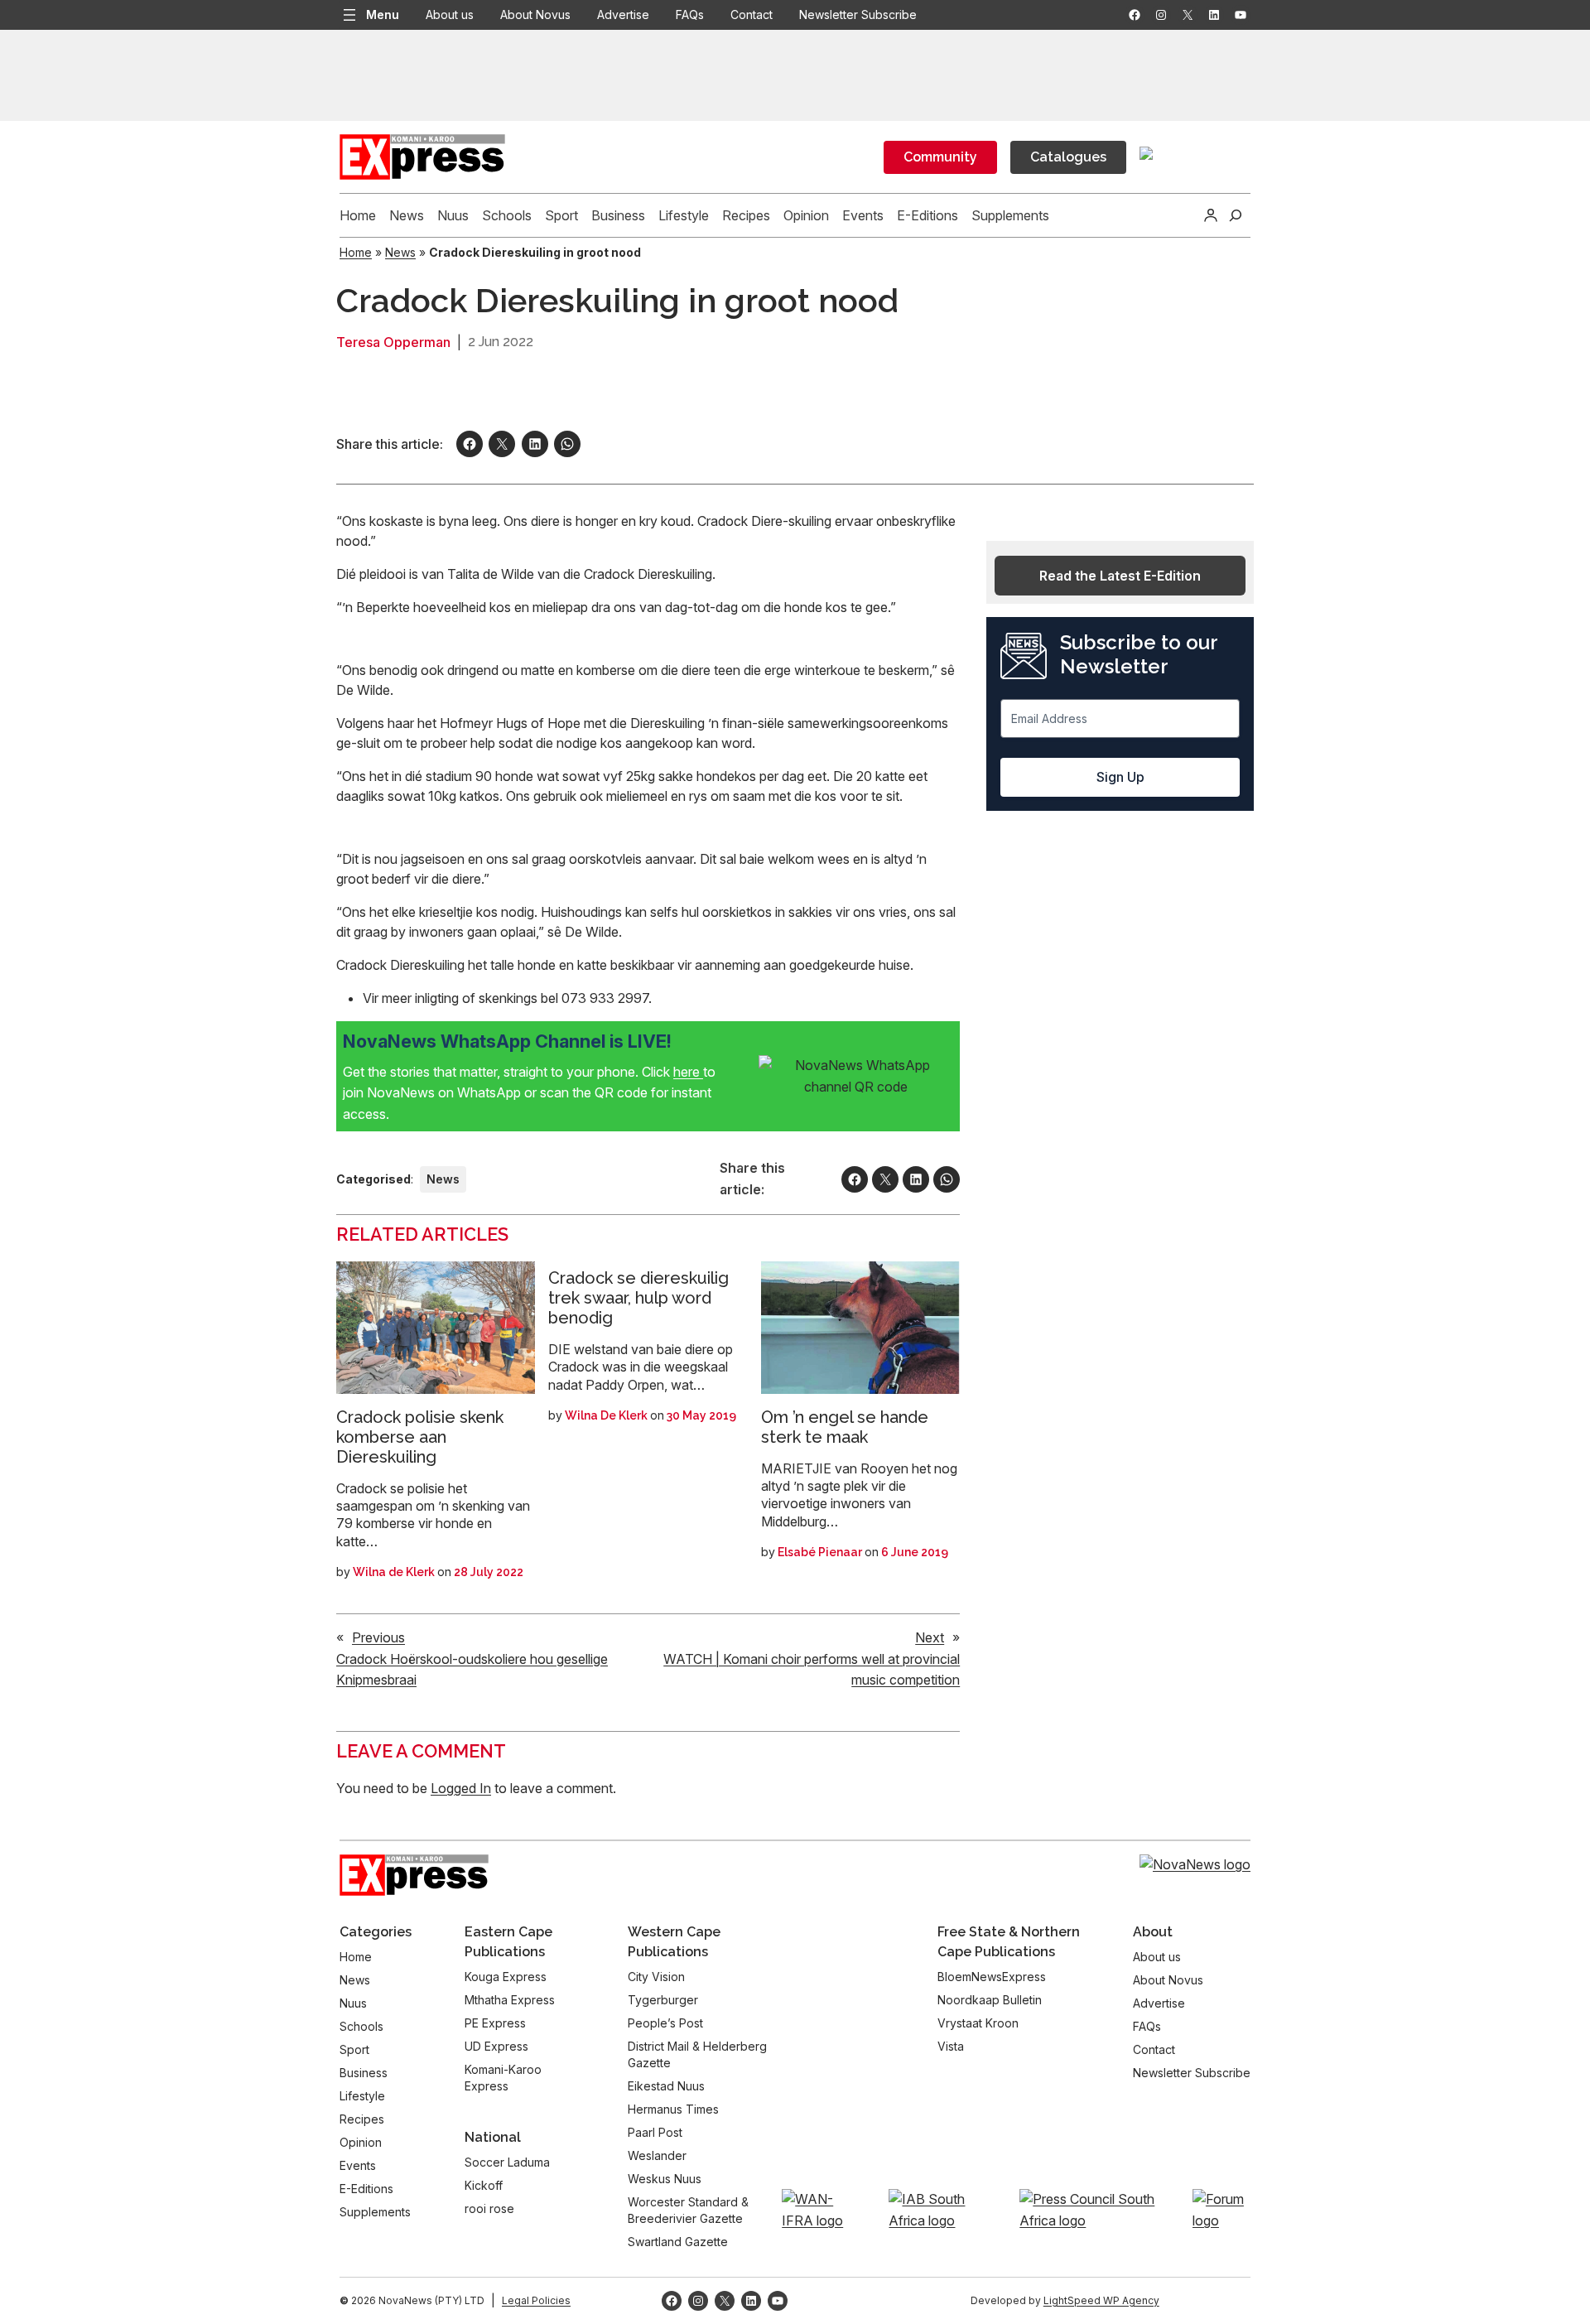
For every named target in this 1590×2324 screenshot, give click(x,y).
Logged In (461, 1788)
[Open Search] (1236, 215)
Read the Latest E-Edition (1120, 576)
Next (930, 1637)
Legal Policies (536, 2300)
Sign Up (1120, 777)
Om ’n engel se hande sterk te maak (845, 1427)
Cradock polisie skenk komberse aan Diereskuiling (420, 1437)
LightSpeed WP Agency (1101, 2300)
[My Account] (1211, 215)
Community (940, 157)
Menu (383, 14)
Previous (378, 1637)
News (400, 252)
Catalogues (1068, 157)
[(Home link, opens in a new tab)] (414, 1875)
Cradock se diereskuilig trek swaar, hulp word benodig (638, 1298)
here (688, 1072)
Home (356, 252)
